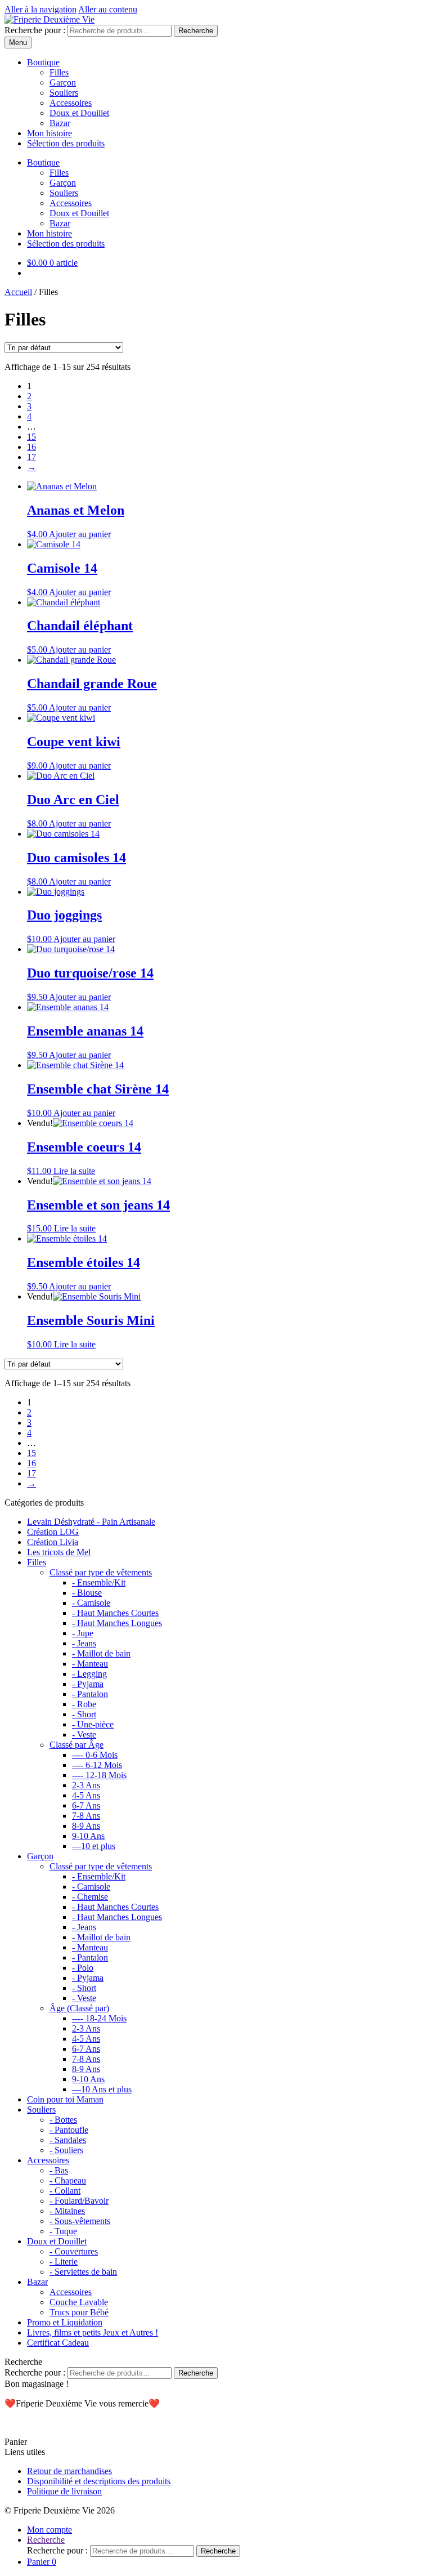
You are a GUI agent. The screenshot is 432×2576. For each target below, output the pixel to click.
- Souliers (66, 2150)
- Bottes (63, 2120)
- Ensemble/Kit (99, 1582)
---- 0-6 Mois (95, 1755)
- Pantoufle (69, 2130)
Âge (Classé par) (79, 2008)
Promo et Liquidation (65, 2322)
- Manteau (90, 1664)
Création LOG (53, 1532)
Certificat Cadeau (58, 2343)
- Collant (65, 2191)
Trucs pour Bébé (79, 2312)
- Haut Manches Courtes (115, 1613)
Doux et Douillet (79, 113)
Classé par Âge (76, 1745)
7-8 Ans (86, 1816)
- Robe (84, 1704)
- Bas (59, 2170)
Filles (59, 72)
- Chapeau (68, 2180)
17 (31, 457)
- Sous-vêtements (80, 2221)
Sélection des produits (66, 143)
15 (31, 437)
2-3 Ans (86, 1785)
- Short (84, 1714)
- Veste (84, 1735)
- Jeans (84, 1643)
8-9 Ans (86, 1826)
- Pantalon (90, 1694)
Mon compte (49, 2530)
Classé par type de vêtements (101, 1572)
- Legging (89, 1674)
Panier (42, 2562)
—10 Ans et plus (102, 2089)
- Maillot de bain (101, 1653)
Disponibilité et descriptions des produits (99, 2481)
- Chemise (90, 1897)
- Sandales (68, 2140)
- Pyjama (88, 1684)
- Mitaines (67, 2211)
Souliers (64, 93)
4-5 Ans (86, 1795)
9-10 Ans (88, 1836)
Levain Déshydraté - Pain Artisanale (91, 1522)
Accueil (18, 292)
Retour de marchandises (69, 2471)
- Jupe (83, 1633)
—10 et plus (94, 1846)
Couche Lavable (79, 2302)
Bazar (60, 123)
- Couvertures (74, 2251)
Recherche (196, 31)
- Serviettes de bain (83, 2272)
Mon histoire (49, 133)
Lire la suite (74, 1171)
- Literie (64, 2262)
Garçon (63, 82)
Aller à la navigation (40, 9)
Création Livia (53, 1542)
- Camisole (91, 1603)
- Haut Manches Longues (117, 1623)
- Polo (83, 1968)
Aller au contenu (108, 9)
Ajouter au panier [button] (80, 534)
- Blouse (87, 1593)
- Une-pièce (93, 1724)
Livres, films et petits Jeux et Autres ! (93, 2332)
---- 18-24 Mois (99, 2018)
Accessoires (71, 103)
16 (31, 447)
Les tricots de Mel (59, 1552)
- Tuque (63, 2231)
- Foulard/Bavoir (79, 2201)
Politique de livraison (64, 2491)
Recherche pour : (35, 30)
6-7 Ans (86, 1805)
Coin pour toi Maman (65, 2099)
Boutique (43, 62)
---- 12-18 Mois (99, 1775)
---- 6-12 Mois (97, 1765)
